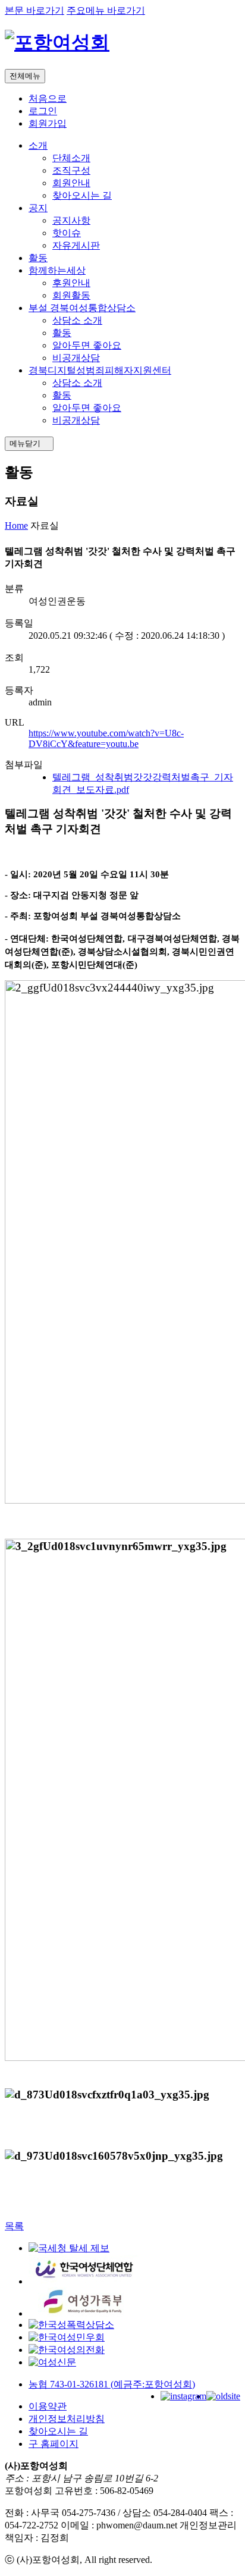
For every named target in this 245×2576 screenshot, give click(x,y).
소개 (38, 145)
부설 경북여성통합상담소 (82, 308)
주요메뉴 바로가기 (106, 10)
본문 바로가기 (34, 10)
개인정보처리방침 (67, 2419)
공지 (38, 208)
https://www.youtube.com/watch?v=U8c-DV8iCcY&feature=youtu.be (106, 738)
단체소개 (71, 158)
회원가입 (48, 123)
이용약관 (48, 2406)
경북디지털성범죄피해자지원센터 (100, 370)
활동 (38, 258)
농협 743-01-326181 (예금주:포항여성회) (112, 2384)
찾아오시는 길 (82, 195)
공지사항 (71, 220)
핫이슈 (67, 233)
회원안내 (71, 183)
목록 (14, 2226)
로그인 (43, 111)
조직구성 (71, 170)
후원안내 (71, 283)
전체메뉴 (25, 76)
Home (16, 525)
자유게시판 (76, 245)
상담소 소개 (77, 320)
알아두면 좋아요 (87, 345)
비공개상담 (76, 358)
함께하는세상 (57, 270)
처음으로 (48, 98)
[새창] (69, 2248)
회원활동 (71, 295)
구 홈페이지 (54, 2444)
